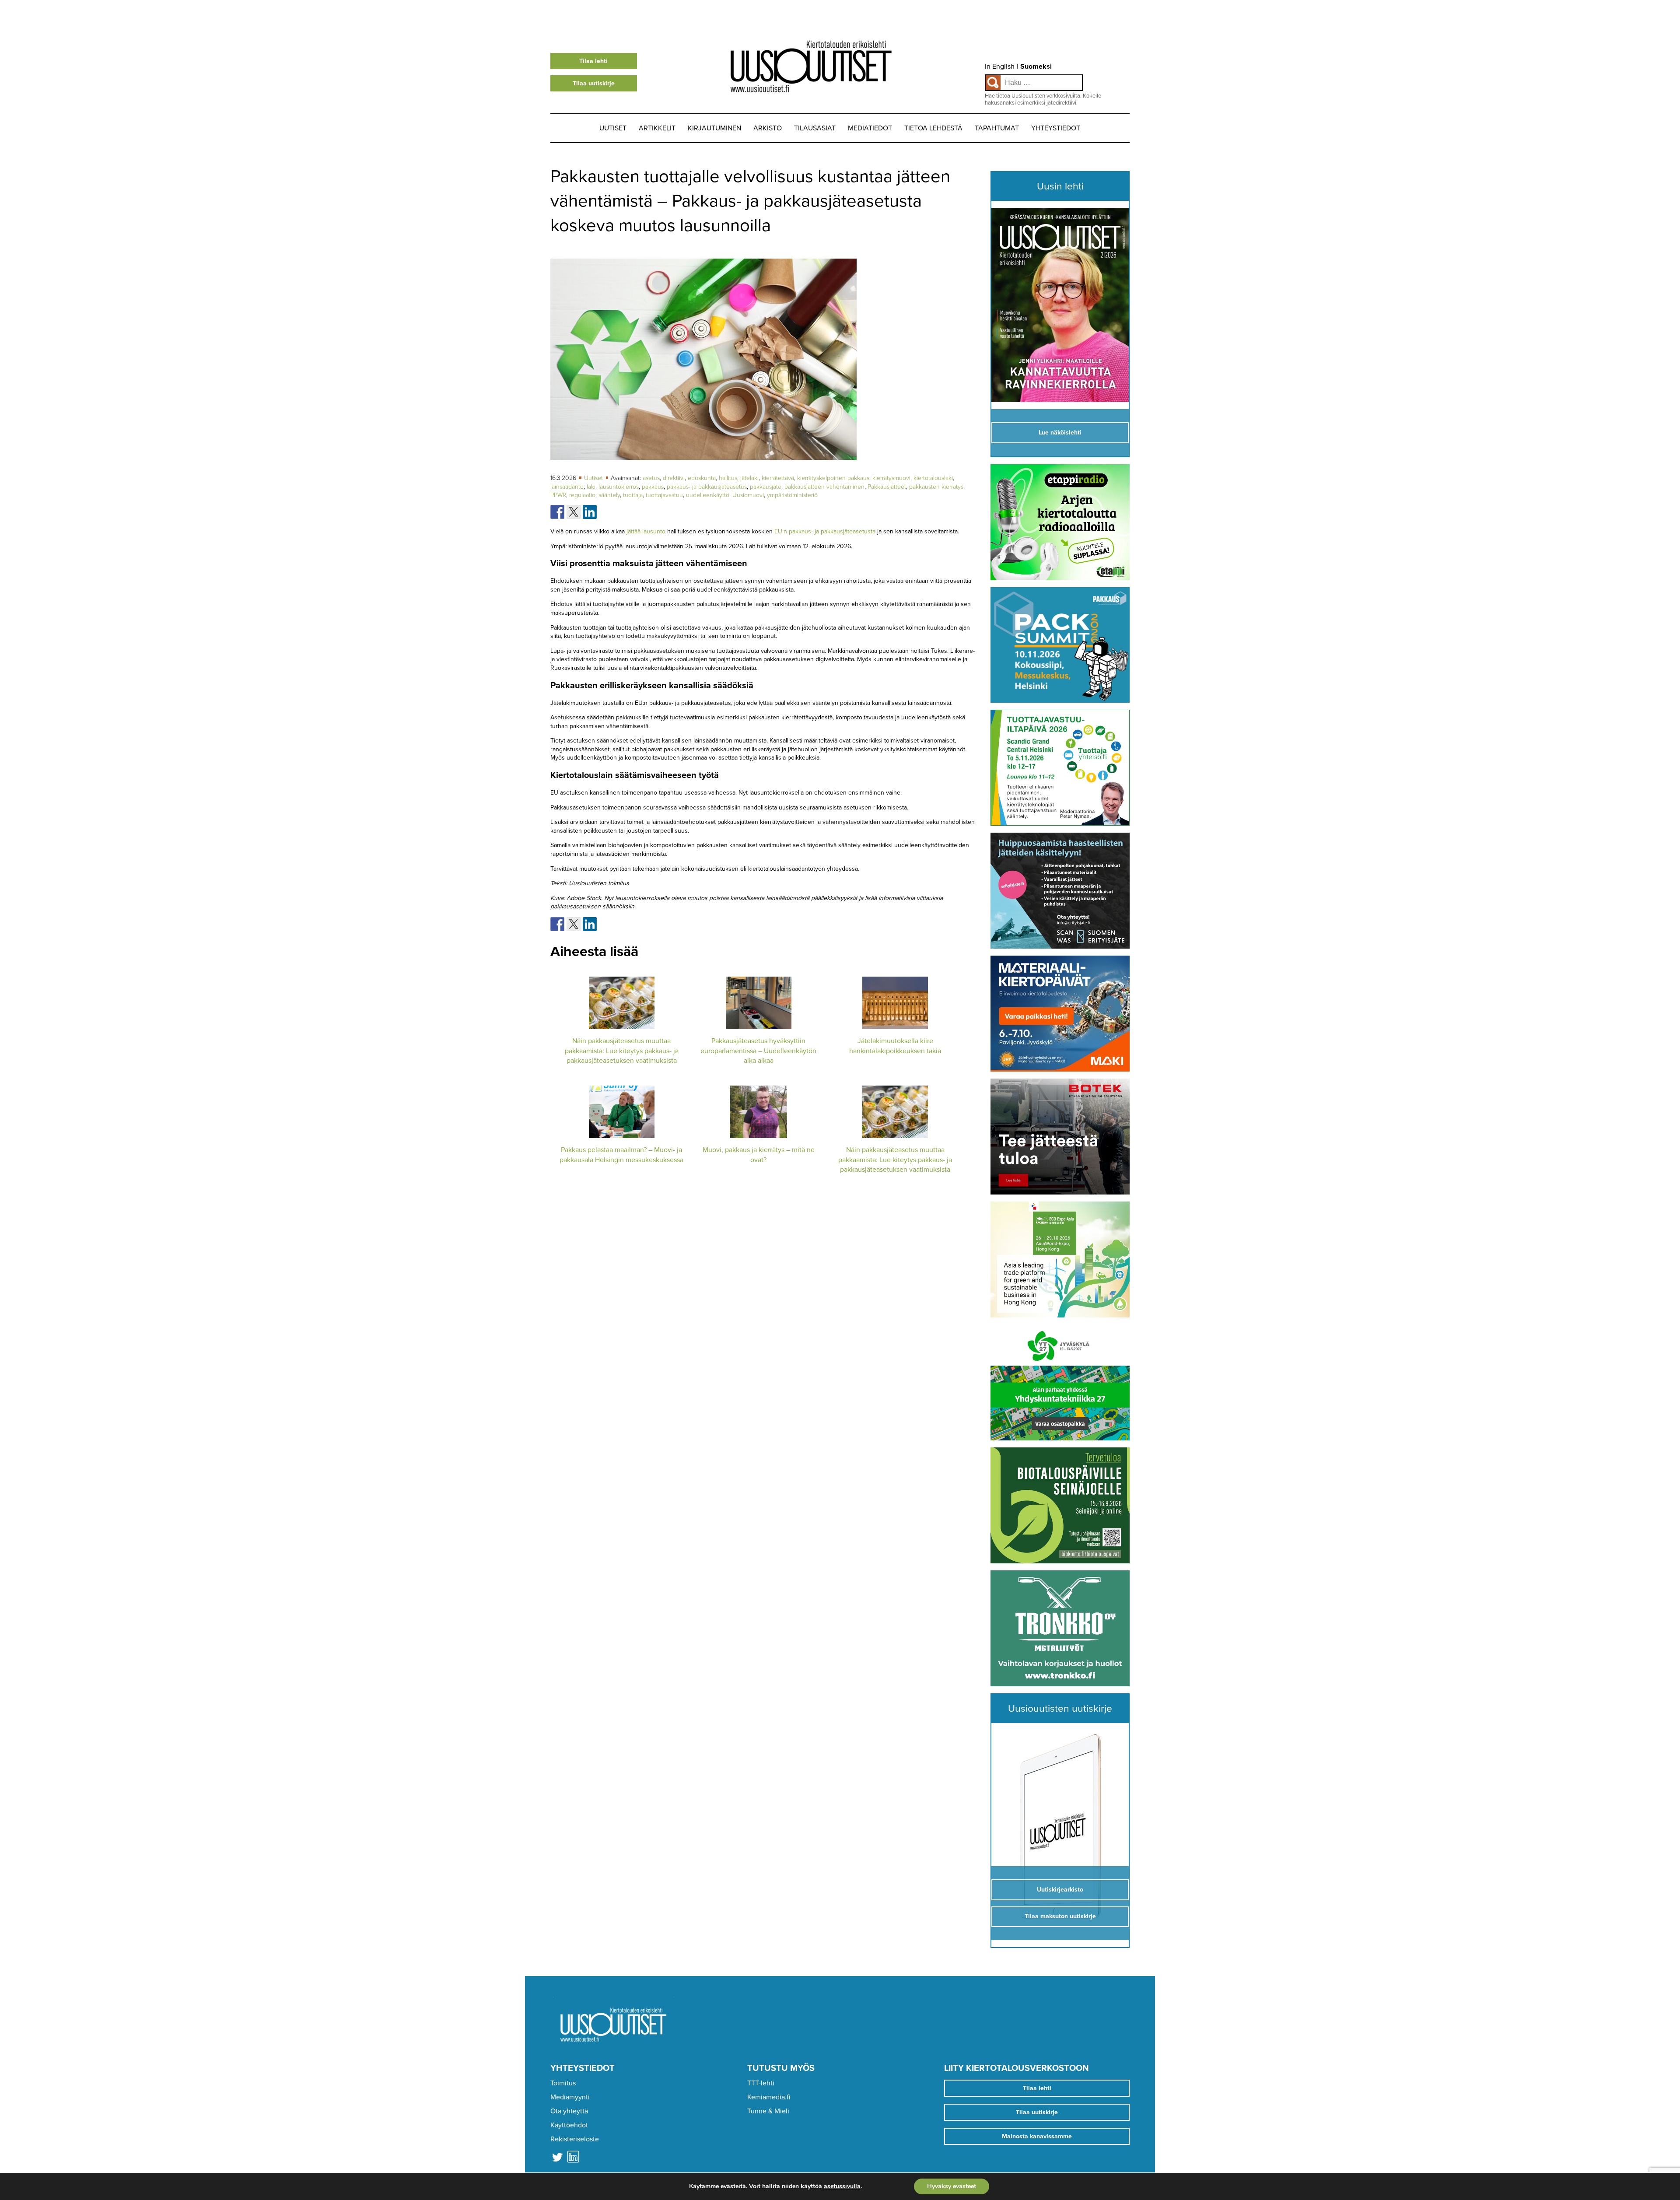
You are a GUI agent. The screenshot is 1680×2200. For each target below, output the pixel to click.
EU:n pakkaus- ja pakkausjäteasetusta (825, 531)
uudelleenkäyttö (708, 495)
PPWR (558, 495)
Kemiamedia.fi (769, 2097)
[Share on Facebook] (557, 512)
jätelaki (749, 478)
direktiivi (674, 478)
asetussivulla (842, 2186)
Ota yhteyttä (569, 2111)
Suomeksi (1036, 67)
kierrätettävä (778, 478)
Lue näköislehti (1060, 433)
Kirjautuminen (714, 128)
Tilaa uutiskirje (594, 83)
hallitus (728, 478)
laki (591, 487)
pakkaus (653, 487)
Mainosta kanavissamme (1037, 2136)
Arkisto (768, 128)
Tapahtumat (997, 128)
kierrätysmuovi (891, 478)
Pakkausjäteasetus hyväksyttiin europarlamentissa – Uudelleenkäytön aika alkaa (758, 1051)
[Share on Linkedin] (590, 512)
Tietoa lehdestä (933, 128)
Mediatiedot (870, 128)
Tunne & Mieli (768, 2111)
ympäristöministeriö (792, 495)
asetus (651, 478)
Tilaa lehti (593, 61)
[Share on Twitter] (574, 512)
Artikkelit (657, 128)
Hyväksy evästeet (952, 2186)
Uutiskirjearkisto (1060, 1890)
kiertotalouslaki (933, 478)
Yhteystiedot (1056, 128)
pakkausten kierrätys (936, 487)
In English (1000, 67)
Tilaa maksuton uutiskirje (1060, 1916)
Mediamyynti (570, 2097)
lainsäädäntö (567, 487)
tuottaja (633, 495)
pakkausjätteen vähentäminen (824, 487)
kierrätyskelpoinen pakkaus (833, 478)
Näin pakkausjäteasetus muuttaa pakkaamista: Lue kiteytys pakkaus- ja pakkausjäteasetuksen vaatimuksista (622, 1051)
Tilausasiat (815, 128)
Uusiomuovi (748, 495)
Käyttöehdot (569, 2125)
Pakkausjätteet (887, 487)
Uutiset (613, 128)
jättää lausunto (646, 531)
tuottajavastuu (664, 495)
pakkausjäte (766, 487)
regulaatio (582, 495)
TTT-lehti (761, 2083)
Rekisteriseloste (575, 2139)
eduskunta (702, 478)
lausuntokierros (619, 487)
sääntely (609, 495)
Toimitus (563, 2083)
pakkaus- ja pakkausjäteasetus (707, 487)
